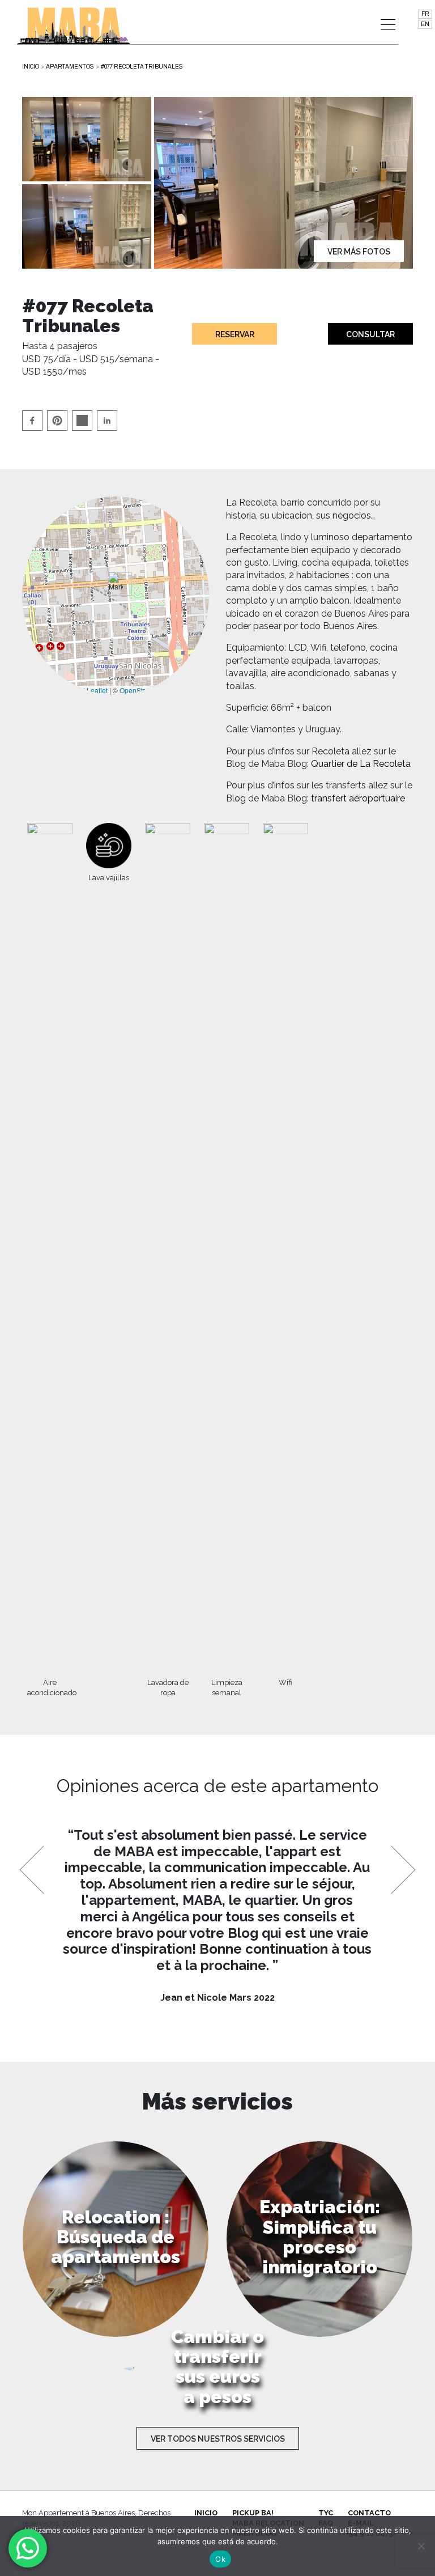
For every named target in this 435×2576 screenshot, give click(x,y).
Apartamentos (70, 67)
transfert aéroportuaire (358, 798)
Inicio (31, 67)
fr (425, 14)
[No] (421, 2546)
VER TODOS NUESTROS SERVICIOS (218, 2439)
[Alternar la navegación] (388, 25)
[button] (116, 584)
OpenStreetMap (144, 690)
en (425, 24)
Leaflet (96, 690)
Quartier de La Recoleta (361, 764)
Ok (220, 2559)
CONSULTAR (370, 334)
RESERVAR (235, 334)
